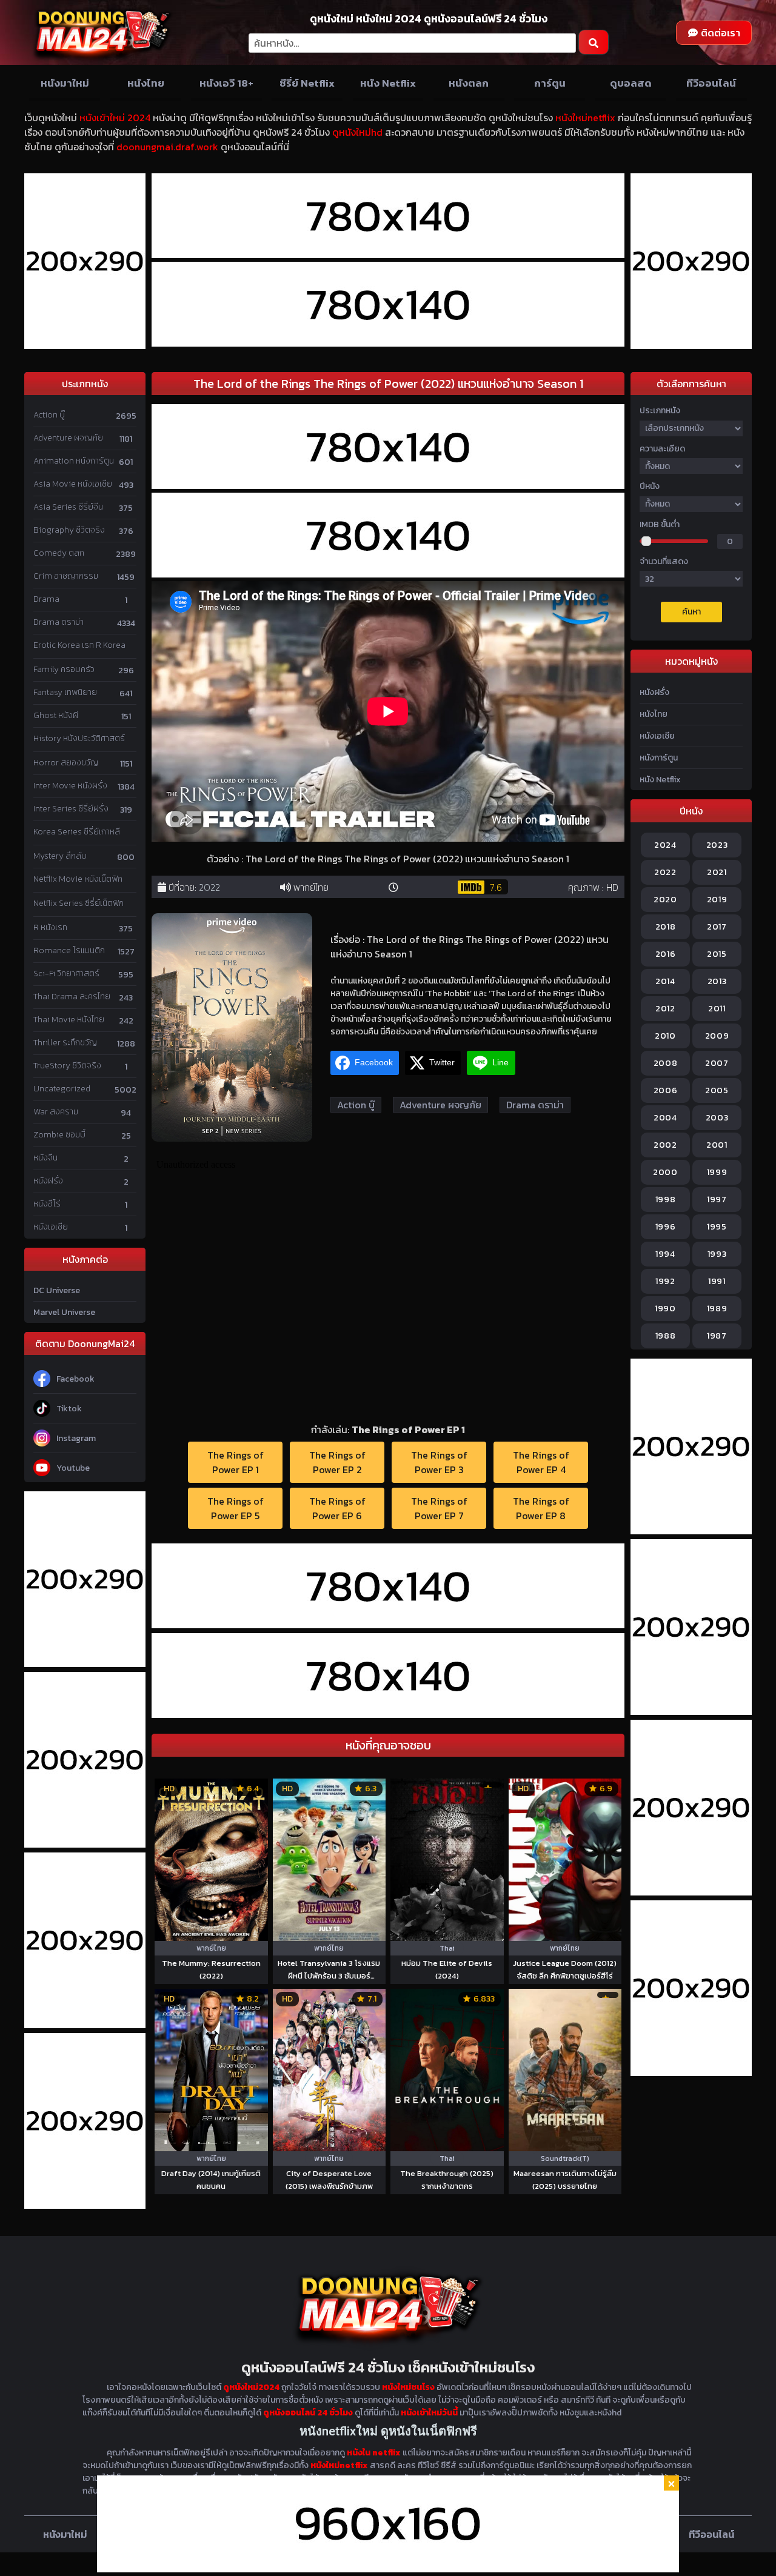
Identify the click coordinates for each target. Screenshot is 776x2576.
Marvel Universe (64, 1312)
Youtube (73, 1468)
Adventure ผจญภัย (68, 438)
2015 (717, 954)
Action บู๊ (49, 415)
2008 (666, 1063)
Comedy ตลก (59, 553)
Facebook (75, 1379)
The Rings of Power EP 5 (236, 1508)
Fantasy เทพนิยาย (65, 692)
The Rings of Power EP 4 (541, 1462)
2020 (665, 900)
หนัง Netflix (388, 83)
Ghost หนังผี (56, 715)
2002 (665, 1145)
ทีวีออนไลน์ (711, 83)
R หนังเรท (50, 927)
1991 (717, 1281)
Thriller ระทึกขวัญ (65, 1043)
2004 (665, 1118)
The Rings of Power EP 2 (337, 1462)
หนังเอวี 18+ (226, 83)
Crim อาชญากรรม (66, 576)
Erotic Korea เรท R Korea (79, 645)
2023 (717, 845)
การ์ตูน (550, 83)
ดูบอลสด (631, 83)
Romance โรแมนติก (69, 950)
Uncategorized (62, 1089)
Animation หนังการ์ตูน (74, 461)
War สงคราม (56, 1112)
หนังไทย (146, 83)
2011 (717, 1009)
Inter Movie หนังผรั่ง (70, 786)
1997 (717, 1200)
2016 (666, 954)
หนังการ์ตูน (659, 758)
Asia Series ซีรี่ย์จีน (68, 507)
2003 (717, 1118)
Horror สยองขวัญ (66, 763)
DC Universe (57, 1290)
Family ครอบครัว (64, 669)
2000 (665, 1172)
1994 (665, 1254)
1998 (666, 1200)
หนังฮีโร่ (47, 1204)
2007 (717, 1063)
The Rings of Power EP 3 (439, 1462)
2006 (666, 1090)
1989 (717, 1309)
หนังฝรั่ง (48, 1181)
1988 (666, 1336)
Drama (46, 599)
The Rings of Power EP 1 (236, 1462)
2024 (665, 845)
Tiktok (69, 1409)
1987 (717, 1336)
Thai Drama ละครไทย (72, 997)
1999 (717, 1172)
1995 (717, 1227)
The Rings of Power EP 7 (439, 1508)
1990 (665, 1309)
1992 (665, 1281)
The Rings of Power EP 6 (337, 1508)
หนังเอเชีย (51, 1227)
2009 (717, 1036)
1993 (717, 1254)
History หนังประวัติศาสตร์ (79, 738)
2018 (666, 927)
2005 (717, 1090)
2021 (717, 872)
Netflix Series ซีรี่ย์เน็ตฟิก (79, 903)
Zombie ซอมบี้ (59, 1135)
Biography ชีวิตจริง (69, 530)
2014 (665, 981)
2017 (717, 927)
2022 (209, 887)
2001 (717, 1145)
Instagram (76, 1438)
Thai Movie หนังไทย (69, 1020)
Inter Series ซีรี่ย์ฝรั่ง (71, 809)
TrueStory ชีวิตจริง (67, 1066)
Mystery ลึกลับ (60, 856)
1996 (666, 1227)
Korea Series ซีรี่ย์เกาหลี (77, 832)
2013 (717, 981)
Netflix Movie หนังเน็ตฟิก (78, 879)
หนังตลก (469, 83)
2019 (717, 900)
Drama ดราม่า (59, 622)
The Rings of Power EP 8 (541, 1508)
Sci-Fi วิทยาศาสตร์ (66, 973)
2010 (665, 1036)
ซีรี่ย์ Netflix (307, 83)
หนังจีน (45, 1158)
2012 (665, 1009)
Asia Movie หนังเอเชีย (73, 484)
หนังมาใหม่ (65, 83)
